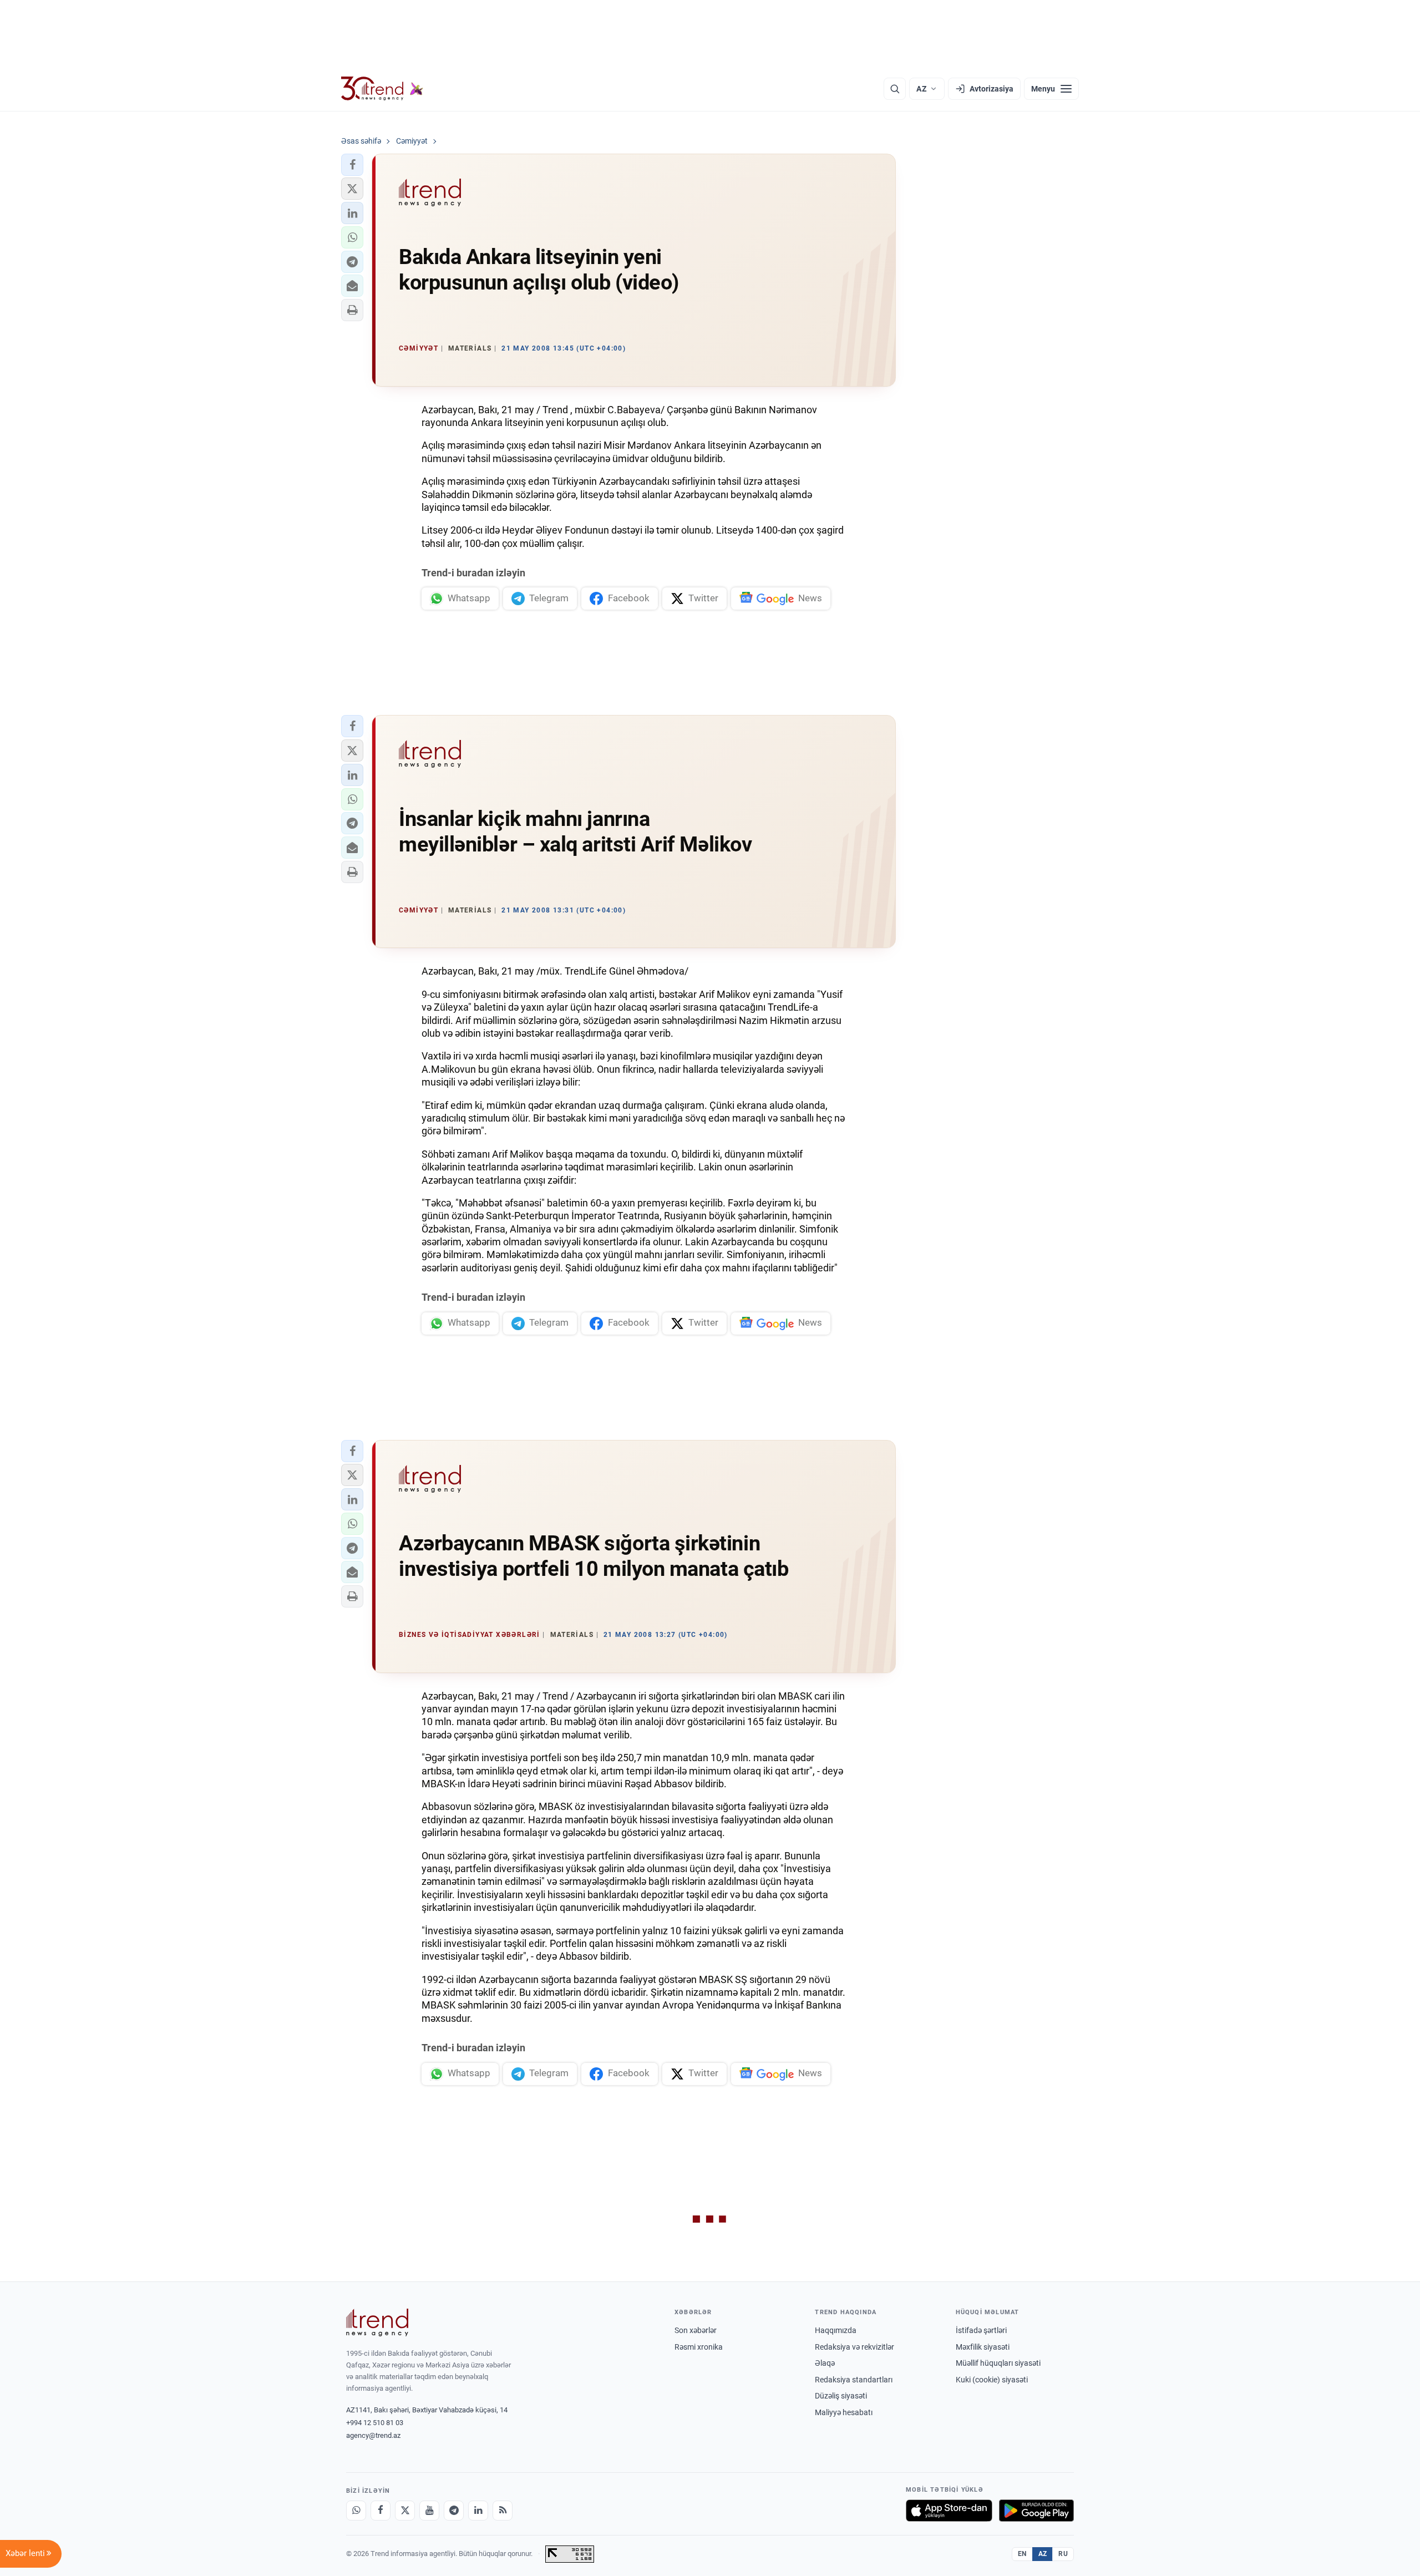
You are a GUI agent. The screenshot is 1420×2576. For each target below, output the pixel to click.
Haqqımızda (836, 2330)
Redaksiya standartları (854, 2380)
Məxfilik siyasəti (983, 2347)
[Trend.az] (382, 89)
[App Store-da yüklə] (949, 2511)
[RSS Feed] (503, 2511)
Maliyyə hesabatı (844, 2412)
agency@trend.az (373, 2435)
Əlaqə (825, 2363)
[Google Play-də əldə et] (1036, 2511)
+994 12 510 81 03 (375, 2423)
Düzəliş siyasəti (841, 2396)
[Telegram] (454, 2511)
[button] (352, 165)
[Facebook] (381, 2511)
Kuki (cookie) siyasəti (992, 2380)
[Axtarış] (895, 89)
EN (1022, 2554)
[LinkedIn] (478, 2511)
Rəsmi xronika (699, 2347)
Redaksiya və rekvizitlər (854, 2347)
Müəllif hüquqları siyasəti (998, 2363)
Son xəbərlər (696, 2330)
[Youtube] (429, 2511)
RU (1063, 2554)
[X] (405, 2511)
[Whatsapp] (356, 2511)
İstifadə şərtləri (981, 2330)
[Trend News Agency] (377, 2323)
